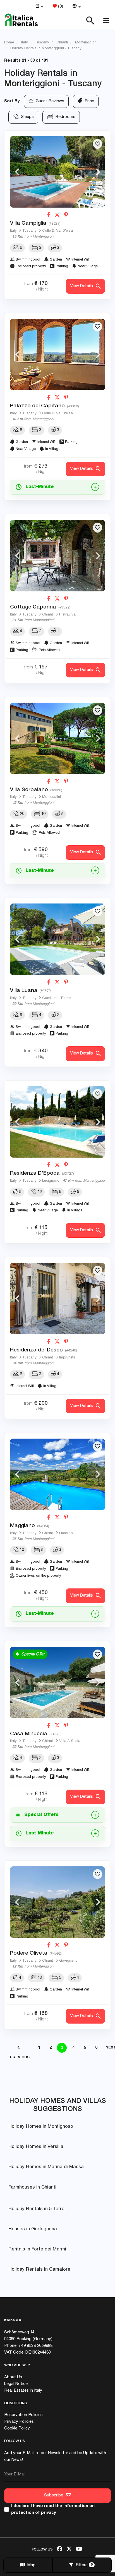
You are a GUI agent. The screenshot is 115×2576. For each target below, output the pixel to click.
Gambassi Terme (56, 998)
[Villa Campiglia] (57, 172)
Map (30, 2565)
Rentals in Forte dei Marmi (37, 2249)
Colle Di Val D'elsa (57, 231)
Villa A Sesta (70, 1741)
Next (98, 172)
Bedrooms (64, 117)
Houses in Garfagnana (33, 2229)
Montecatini (51, 797)
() (60, 7)
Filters (83, 2565)
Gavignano (68, 1961)
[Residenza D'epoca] (57, 1122)
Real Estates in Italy (23, 2391)
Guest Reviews (49, 101)
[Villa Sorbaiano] (57, 738)
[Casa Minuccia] (57, 1682)
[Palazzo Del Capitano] (57, 355)
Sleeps (26, 117)
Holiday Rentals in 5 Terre (36, 2209)
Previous (17, 172)
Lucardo (66, 1533)
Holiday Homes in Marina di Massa (46, 2167)
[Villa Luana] (57, 939)
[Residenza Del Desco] (57, 1299)
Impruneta (67, 1358)
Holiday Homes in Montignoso (41, 2127)
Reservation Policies (23, 2415)
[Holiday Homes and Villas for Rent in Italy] (21, 20)
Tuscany (29, 231)
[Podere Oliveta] (57, 1902)
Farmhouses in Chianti (32, 2188)
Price (88, 101)
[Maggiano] (57, 1474)
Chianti (48, 615)
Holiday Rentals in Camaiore (39, 2270)
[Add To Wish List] (98, 144)
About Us (13, 2377)
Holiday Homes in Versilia (36, 2147)
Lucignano (51, 1181)
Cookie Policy (17, 2428)
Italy (13, 231)
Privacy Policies (19, 2422)
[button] (39, 7)
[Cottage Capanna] (57, 556)
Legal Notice (16, 2384)
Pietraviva (67, 615)
